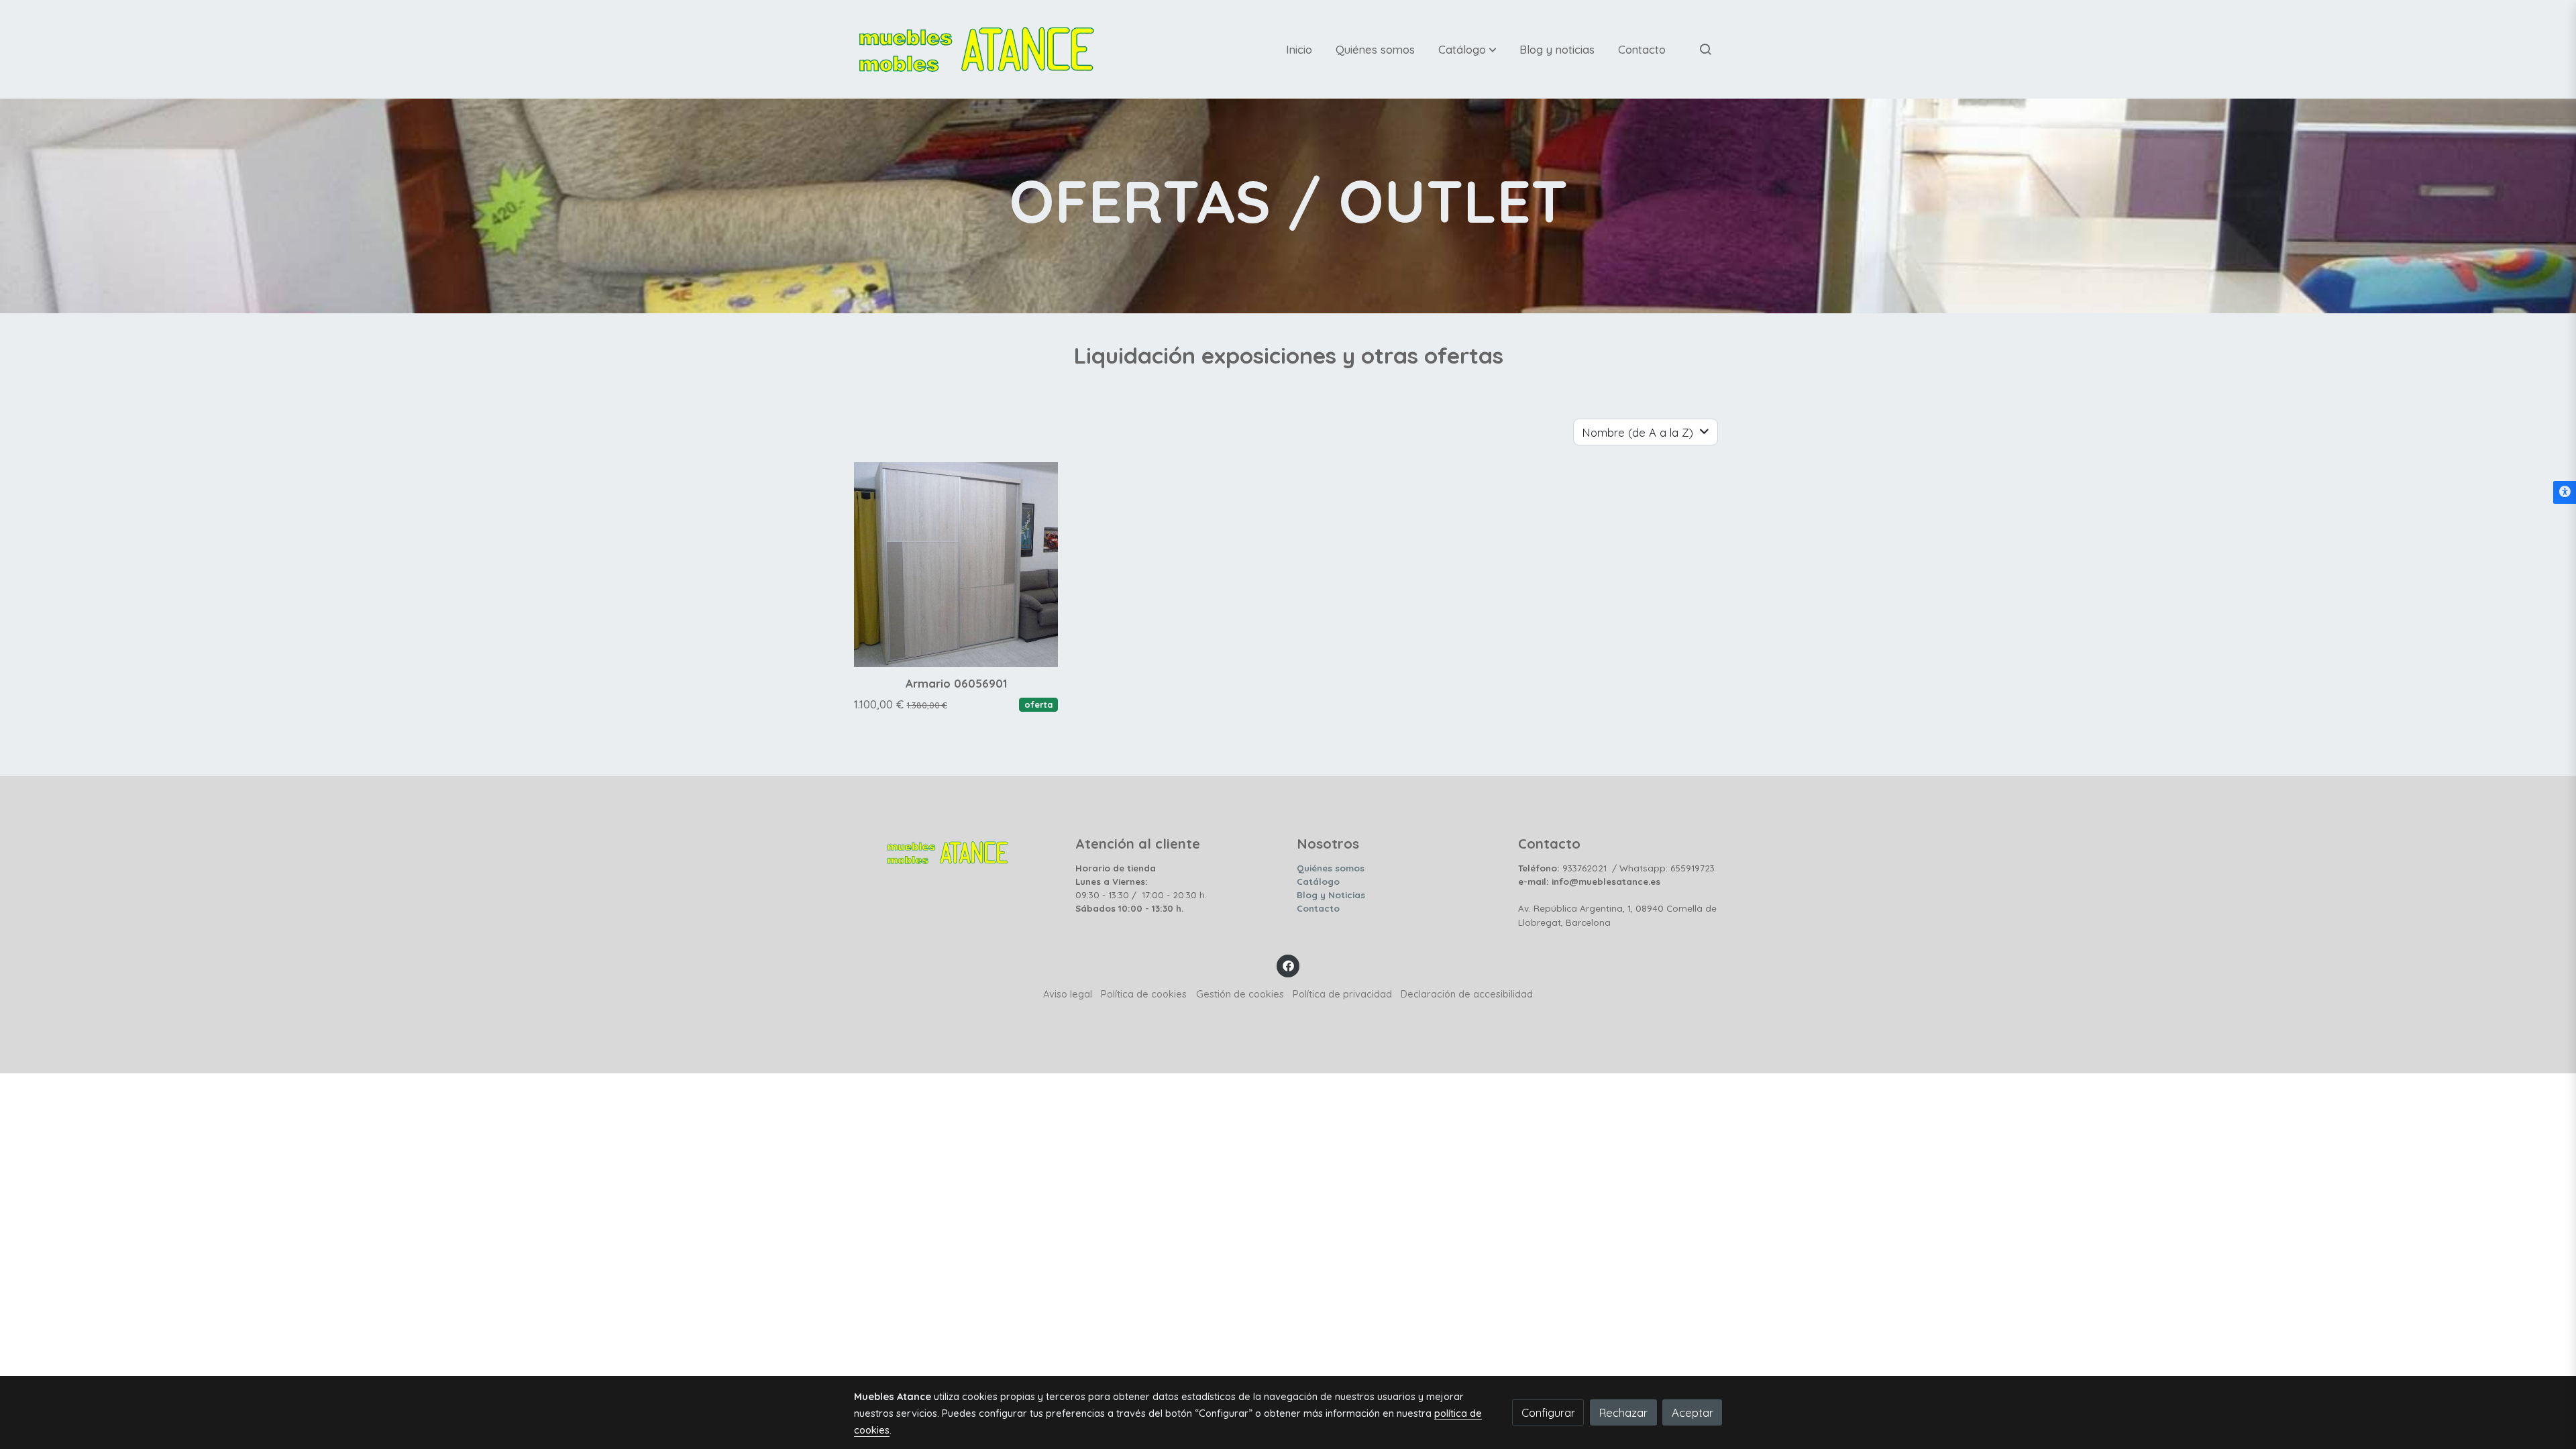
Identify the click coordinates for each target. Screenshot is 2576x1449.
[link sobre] (956, 849)
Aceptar (1693, 1412)
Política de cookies (1144, 994)
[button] (1467, 49)
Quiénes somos (1331, 868)
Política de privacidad (1342, 994)
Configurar (1548, 1412)
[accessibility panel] (2565, 492)
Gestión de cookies (1240, 994)
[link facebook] (1288, 965)
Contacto (1318, 908)
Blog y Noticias (1331, 895)
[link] (977, 49)
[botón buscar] (1705, 49)
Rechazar (1623, 1412)
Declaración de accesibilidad (1467, 994)
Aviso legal (1068, 994)
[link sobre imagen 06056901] (956, 565)
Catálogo (1318, 881)
